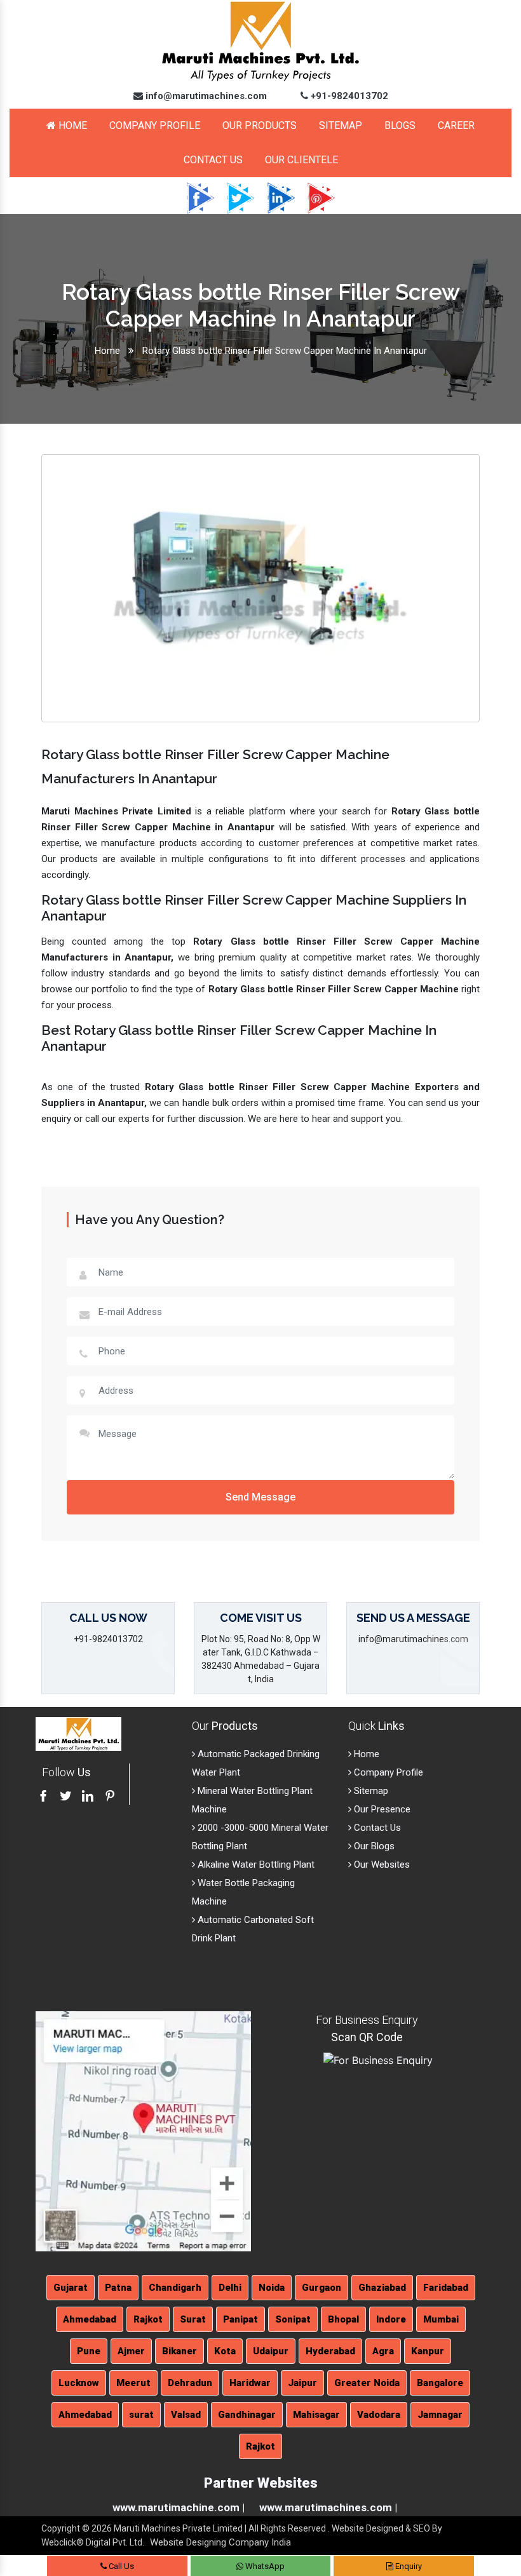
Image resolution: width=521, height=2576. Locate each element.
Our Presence (381, 1809)
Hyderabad (330, 2351)
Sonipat (293, 2319)
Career (456, 125)
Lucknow (79, 2383)
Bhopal (343, 2319)
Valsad (186, 2415)
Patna (118, 2288)
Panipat (240, 2319)
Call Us (120, 2566)
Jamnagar (440, 2415)
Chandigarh (175, 2288)
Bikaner (179, 2351)
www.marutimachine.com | (179, 2507)
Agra (383, 2351)
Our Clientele (301, 160)
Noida (272, 2288)
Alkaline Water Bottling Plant (255, 1865)
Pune (89, 2351)
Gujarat (71, 2288)
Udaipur (271, 2351)
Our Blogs (373, 1846)
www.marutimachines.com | (328, 2507)
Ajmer (131, 2351)
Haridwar (250, 2383)
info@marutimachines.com (205, 96)
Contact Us (213, 160)
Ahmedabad (90, 2319)
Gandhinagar (247, 2415)
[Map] (143, 2131)
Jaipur (302, 2383)
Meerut (133, 2383)
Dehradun (190, 2383)
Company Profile (155, 125)
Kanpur (428, 2351)
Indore (391, 2319)
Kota (225, 2351)
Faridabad (446, 2288)
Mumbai (441, 2319)
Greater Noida (367, 2383)
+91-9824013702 (348, 96)
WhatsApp (264, 2566)
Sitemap (341, 125)
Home (71, 125)
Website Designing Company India (220, 2542)
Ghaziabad (382, 2288)
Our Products (260, 125)
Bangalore (440, 2383)
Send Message (260, 1497)
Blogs (400, 125)
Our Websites (381, 1865)
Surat (193, 2319)
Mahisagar (316, 2415)
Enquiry (408, 2566)
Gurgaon (321, 2288)
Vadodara (379, 2415)
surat (141, 2415)
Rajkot (148, 2319)
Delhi (230, 2288)
